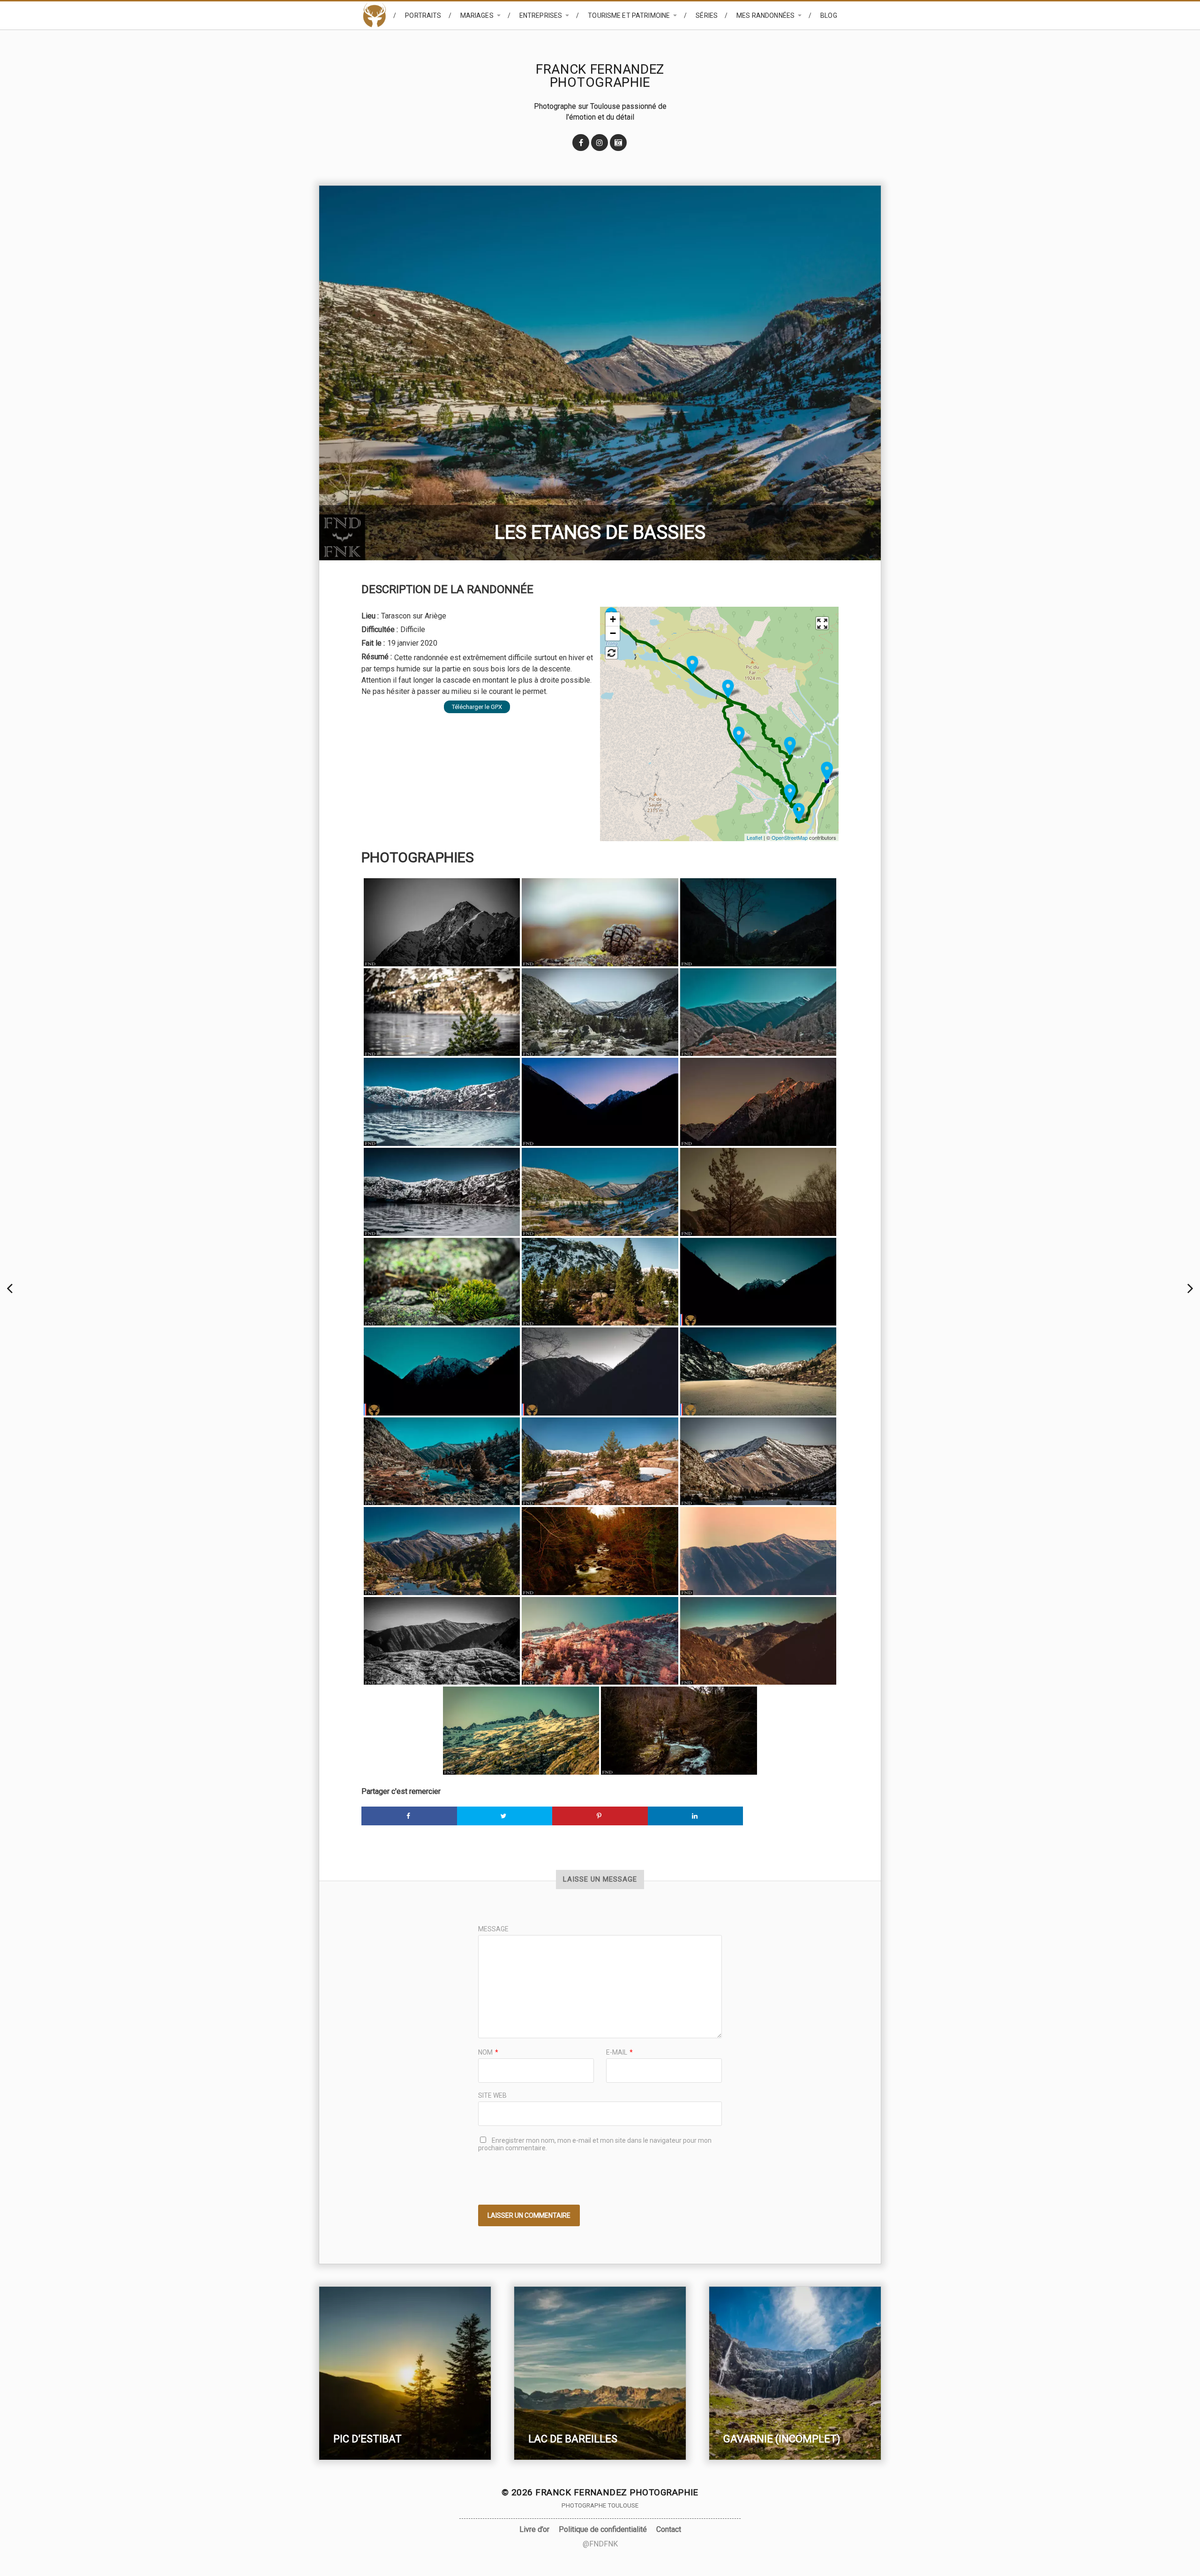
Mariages (477, 15)
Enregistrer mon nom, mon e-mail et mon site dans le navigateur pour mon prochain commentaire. (595, 2144)
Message (493, 1929)
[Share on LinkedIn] (696, 1816)
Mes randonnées (765, 15)
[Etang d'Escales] (692, 665)
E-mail (619, 2052)
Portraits (423, 15)
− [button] (613, 633)
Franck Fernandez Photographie (600, 76)
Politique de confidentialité (603, 2529)
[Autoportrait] (1189, 1288)
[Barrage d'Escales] (728, 689)
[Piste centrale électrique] (790, 794)
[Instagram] (600, 143)
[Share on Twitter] (505, 1816)
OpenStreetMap (790, 837)
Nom (488, 2052)
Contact (669, 2529)
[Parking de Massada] (827, 772)
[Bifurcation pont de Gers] (799, 812)
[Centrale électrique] (790, 746)
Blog (829, 15)
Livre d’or (534, 2529)
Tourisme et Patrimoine (629, 15)
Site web (492, 2095)
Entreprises (541, 15)
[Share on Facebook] (409, 1816)
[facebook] (581, 143)
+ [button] (613, 619)
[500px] (618, 143)
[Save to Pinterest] (600, 1816)
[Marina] (11, 1288)
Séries (707, 15)
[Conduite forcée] (739, 736)
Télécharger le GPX (477, 707)
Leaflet (754, 837)
